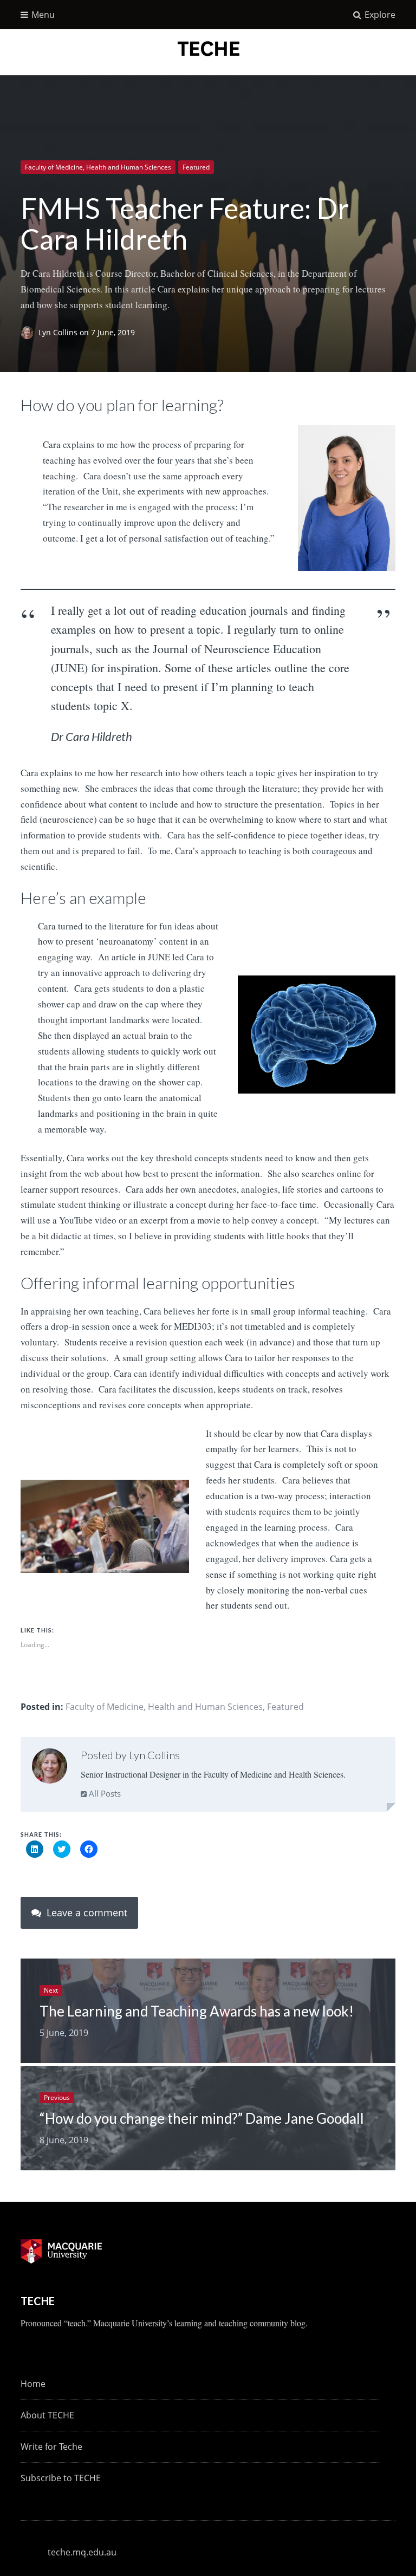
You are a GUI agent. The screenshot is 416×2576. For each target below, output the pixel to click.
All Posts (104, 1793)
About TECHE (47, 2415)
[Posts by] (30, 332)
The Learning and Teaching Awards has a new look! (197, 2011)
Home (33, 2384)
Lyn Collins (59, 332)
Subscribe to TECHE (61, 2478)
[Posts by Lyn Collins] (50, 1768)
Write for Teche (51, 2447)
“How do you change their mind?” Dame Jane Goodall (202, 2118)
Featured (196, 167)
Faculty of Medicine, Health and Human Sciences (98, 167)
